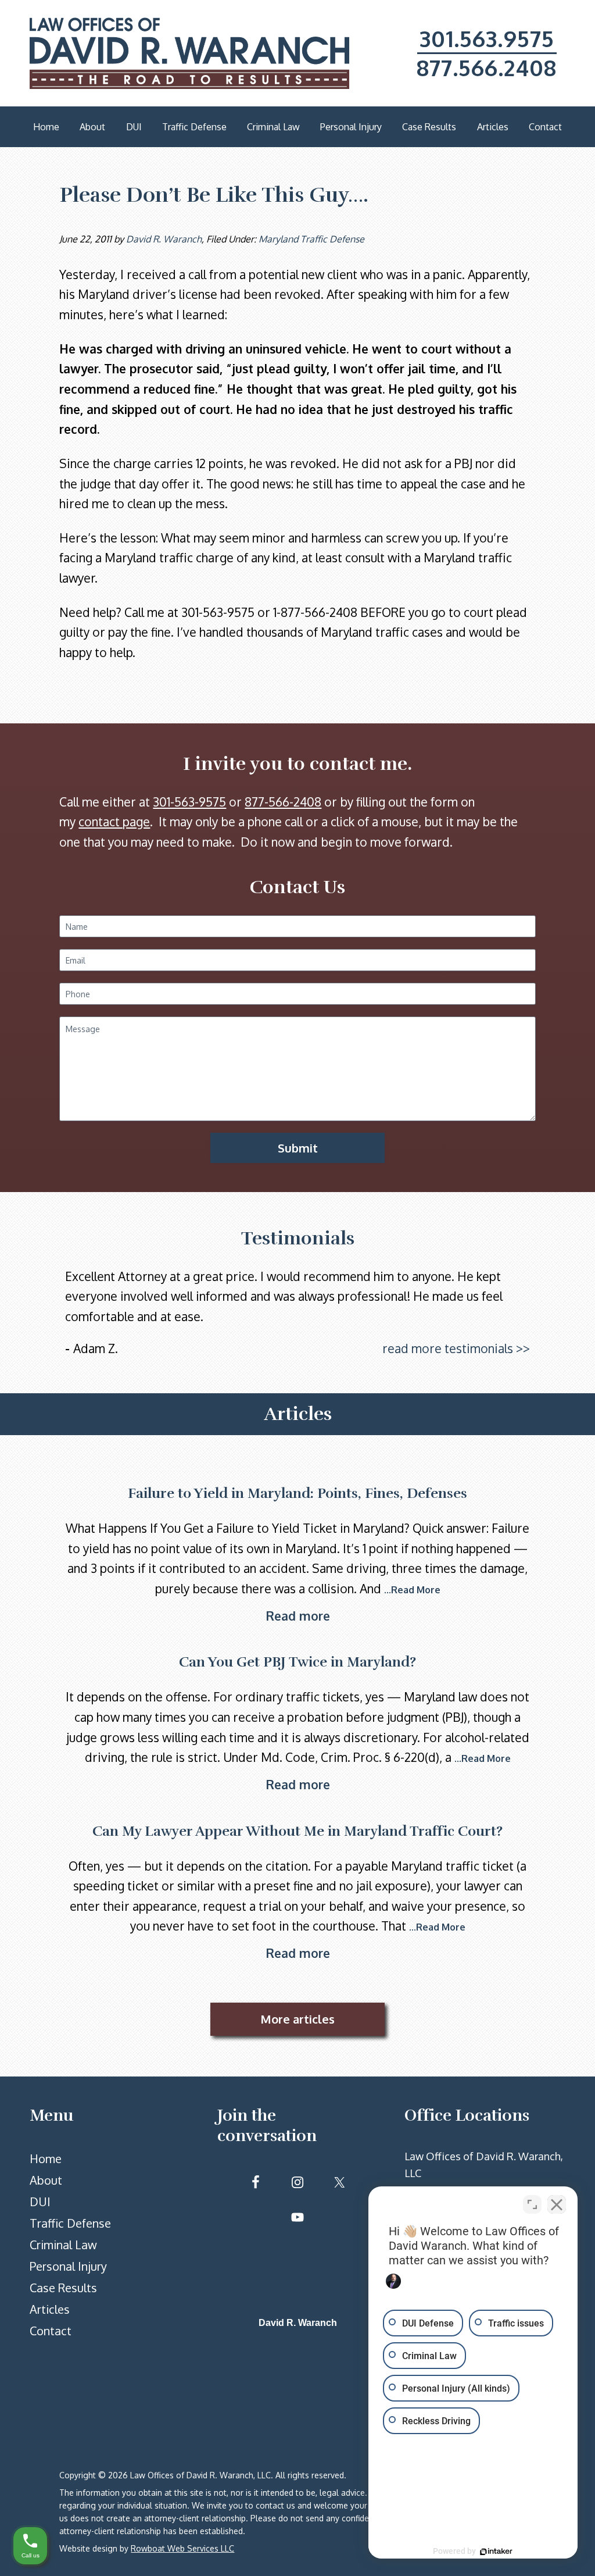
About (46, 2180)
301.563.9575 (487, 38)
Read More (416, 1590)
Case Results (63, 2288)
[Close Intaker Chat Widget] (557, 2204)
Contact (51, 2331)
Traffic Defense (70, 2223)
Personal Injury (68, 2266)
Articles (50, 2309)
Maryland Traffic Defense (311, 239)
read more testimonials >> (456, 1348)
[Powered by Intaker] (496, 2552)
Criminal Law (63, 2245)
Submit (298, 1148)
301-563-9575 (189, 802)
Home (46, 2158)
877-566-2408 (283, 802)
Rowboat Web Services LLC (182, 2548)
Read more (298, 1616)
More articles (297, 2019)
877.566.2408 (487, 67)
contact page (114, 821)
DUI (40, 2202)
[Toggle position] (532, 2204)
